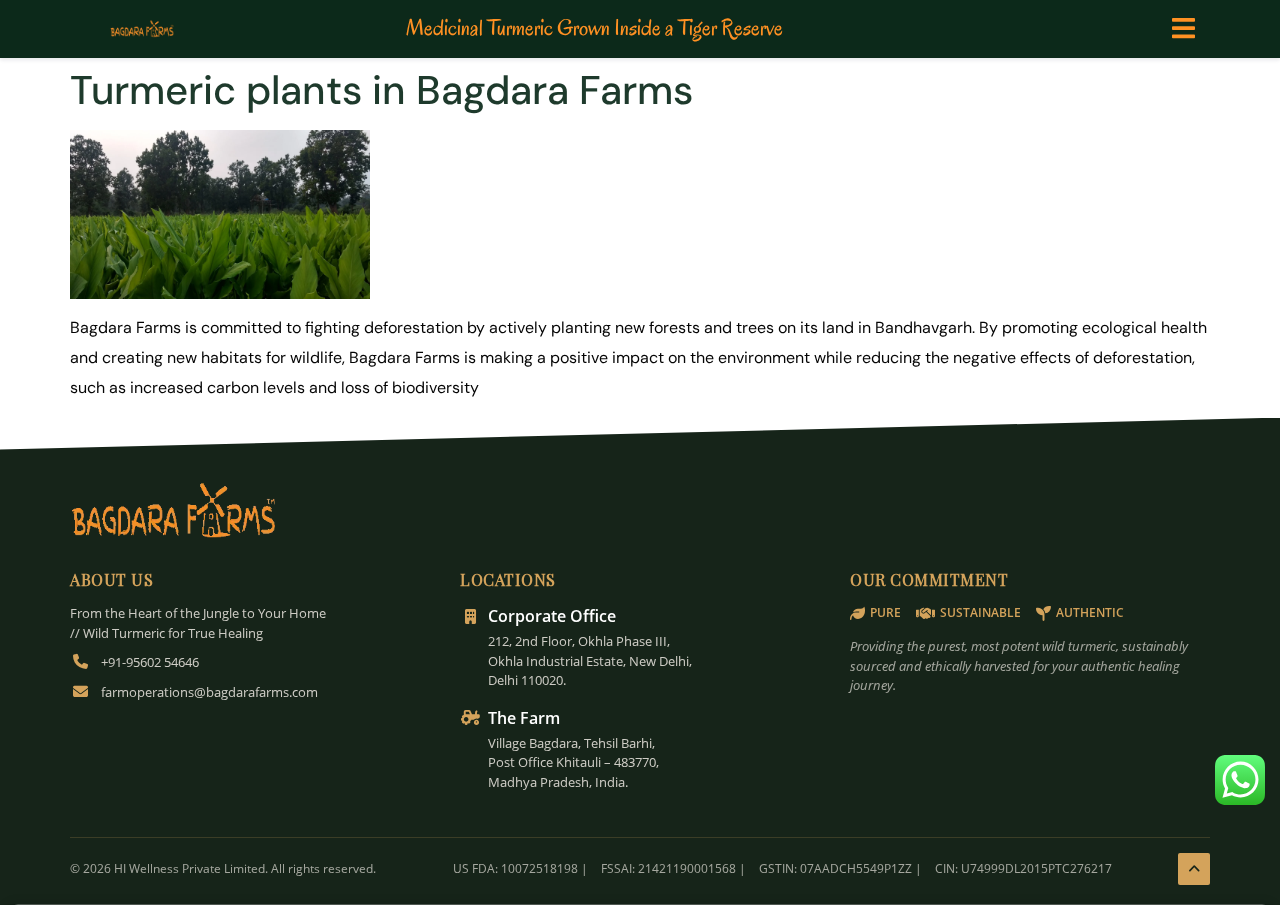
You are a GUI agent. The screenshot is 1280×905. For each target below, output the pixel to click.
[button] (1183, 28)
